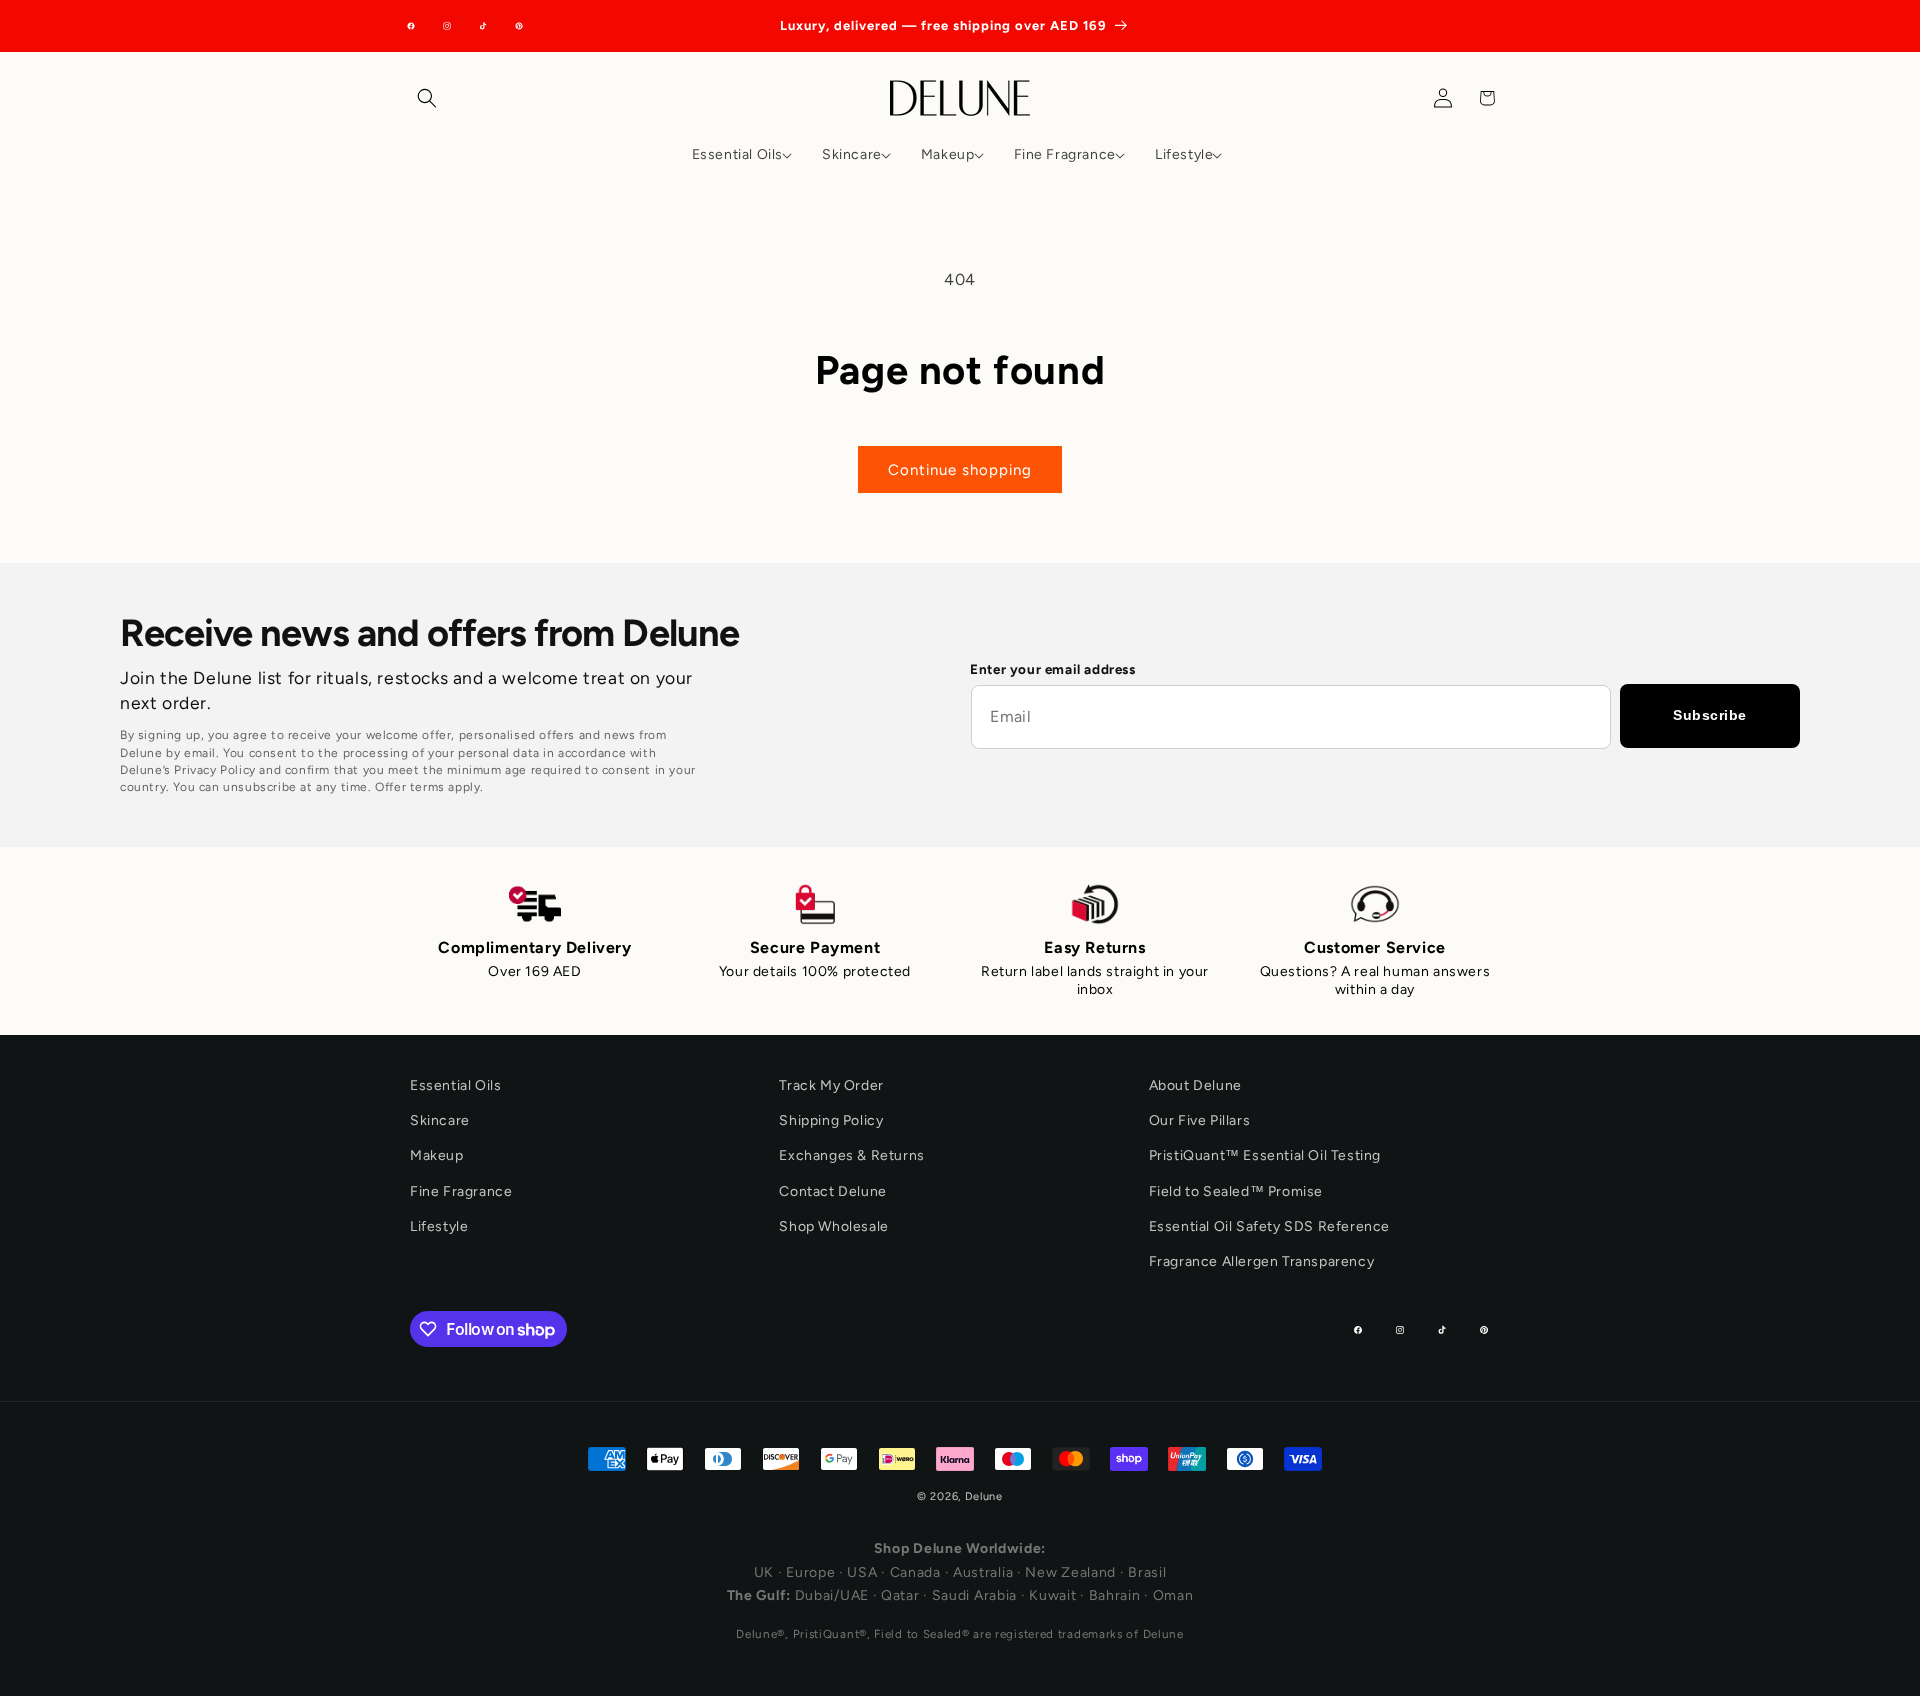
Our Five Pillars (1200, 1120)
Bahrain (1115, 1595)
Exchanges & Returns (851, 1155)
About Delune (1195, 1085)
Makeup (437, 1155)
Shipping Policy (831, 1120)
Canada (915, 1572)
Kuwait (1052, 1595)
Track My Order (831, 1085)
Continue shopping (960, 470)
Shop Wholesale (833, 1226)
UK (764, 1572)
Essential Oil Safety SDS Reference (1269, 1226)
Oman (1173, 1595)
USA (862, 1572)
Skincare (440, 1120)
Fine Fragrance (461, 1191)
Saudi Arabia (974, 1595)
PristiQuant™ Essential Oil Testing (1265, 1155)
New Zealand (1070, 1572)
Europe (810, 1572)
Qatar (900, 1595)
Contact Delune (832, 1191)
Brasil (1147, 1572)
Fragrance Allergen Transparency (1262, 1261)
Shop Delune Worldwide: (960, 1548)
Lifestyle (439, 1226)
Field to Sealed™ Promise (1236, 1191)
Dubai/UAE (832, 1595)
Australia (983, 1572)
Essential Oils (455, 1085)
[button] (432, 98)
